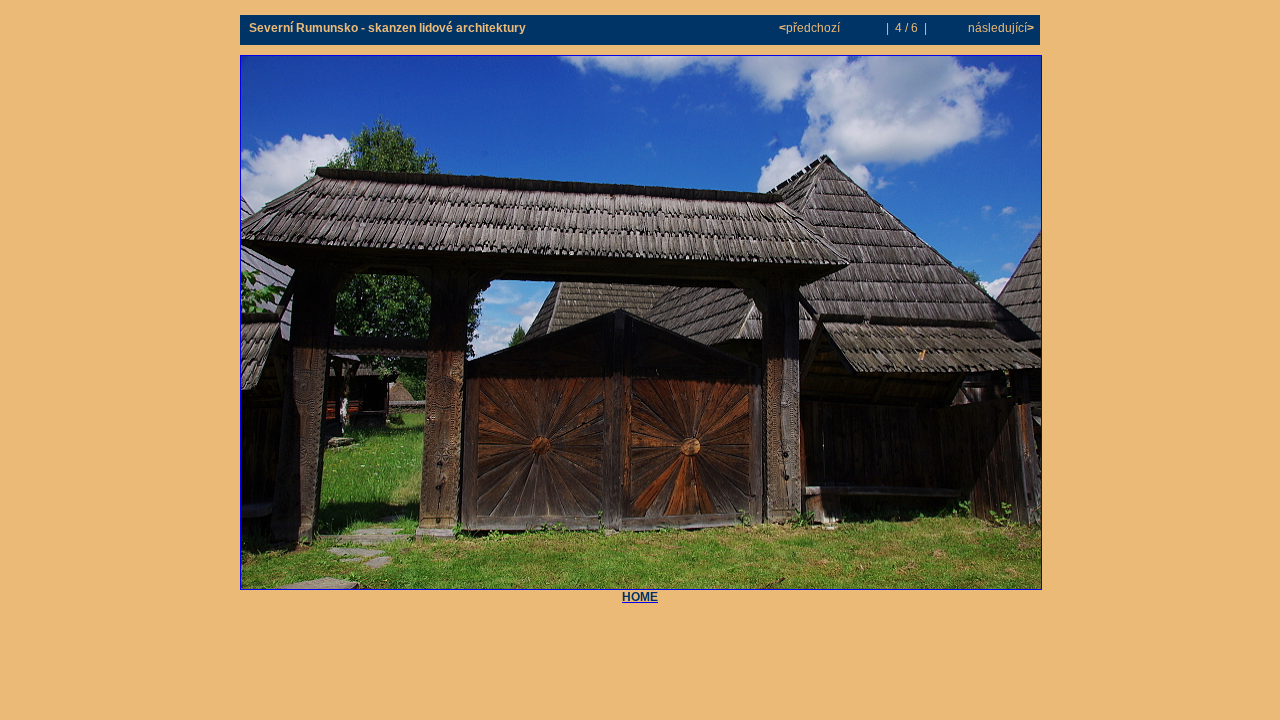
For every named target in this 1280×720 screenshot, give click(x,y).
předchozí (811, 28)
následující (999, 28)
